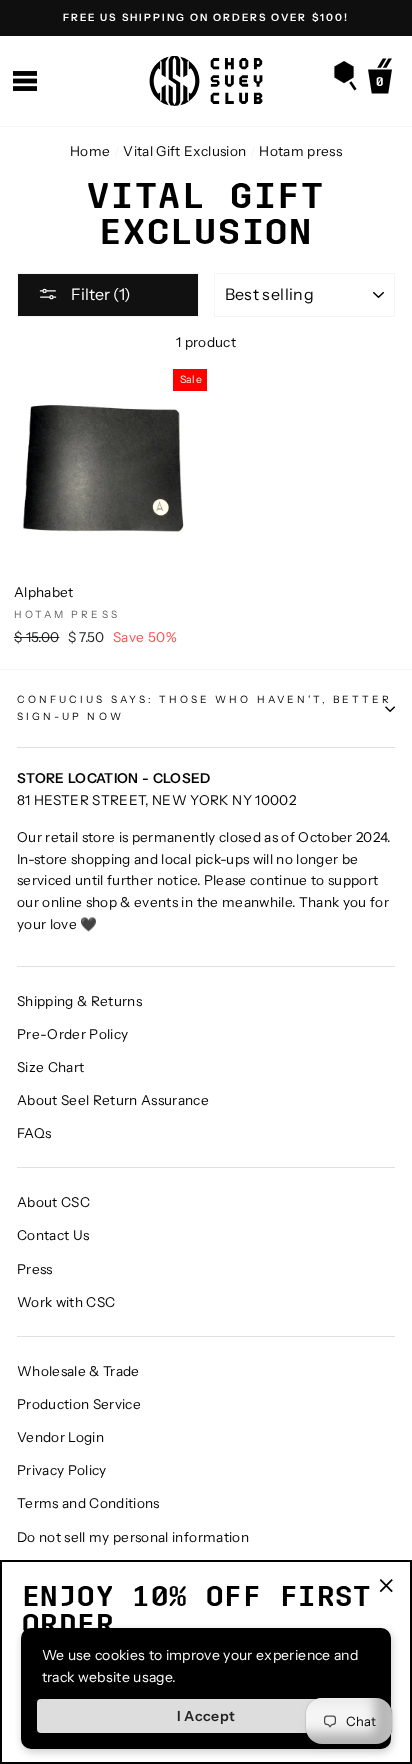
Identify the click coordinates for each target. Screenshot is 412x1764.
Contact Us (53, 1235)
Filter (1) (99, 294)
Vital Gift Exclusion (184, 151)
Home (90, 151)
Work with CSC (66, 1302)
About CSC (53, 1202)
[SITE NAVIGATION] (25, 81)
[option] (206, 18)
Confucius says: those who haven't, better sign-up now (204, 707)
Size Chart (50, 1067)
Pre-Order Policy (72, 1034)
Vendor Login (60, 1437)
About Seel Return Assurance (113, 1100)
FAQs (34, 1133)
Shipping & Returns (79, 1001)
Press (35, 1269)
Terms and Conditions (88, 1503)
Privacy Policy (62, 1470)
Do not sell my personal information (133, 1537)
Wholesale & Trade (78, 1371)
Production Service (79, 1404)
